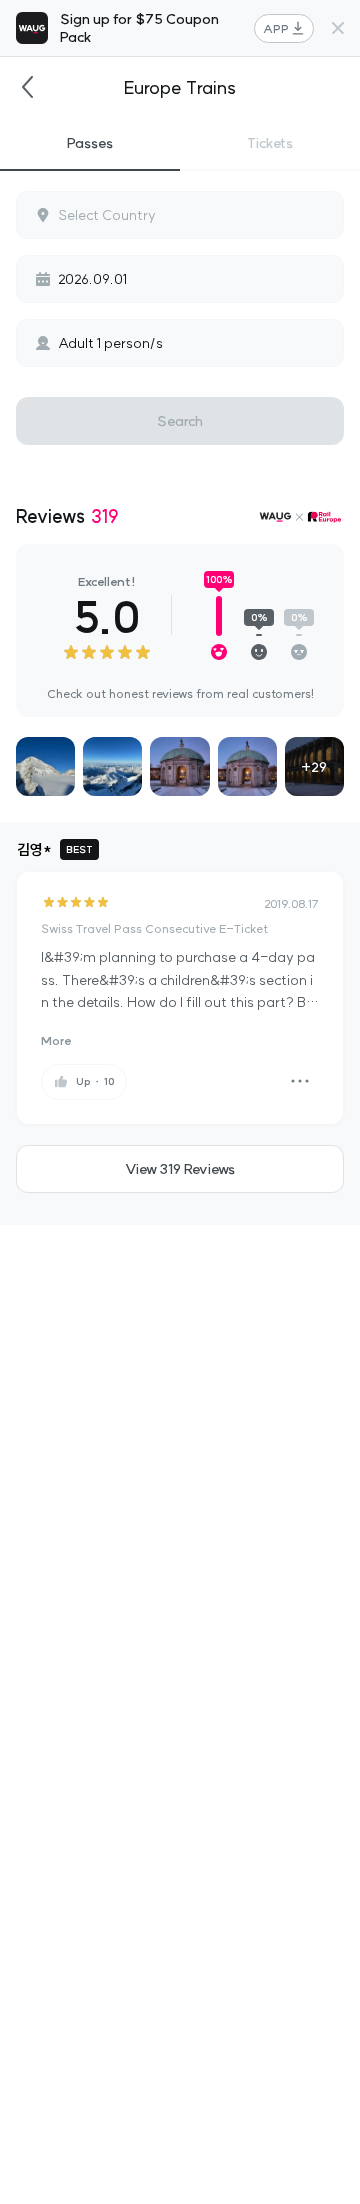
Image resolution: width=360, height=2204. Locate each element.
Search (180, 421)
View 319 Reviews (180, 1169)
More (56, 1040)
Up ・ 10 (95, 1081)
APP (276, 28)
